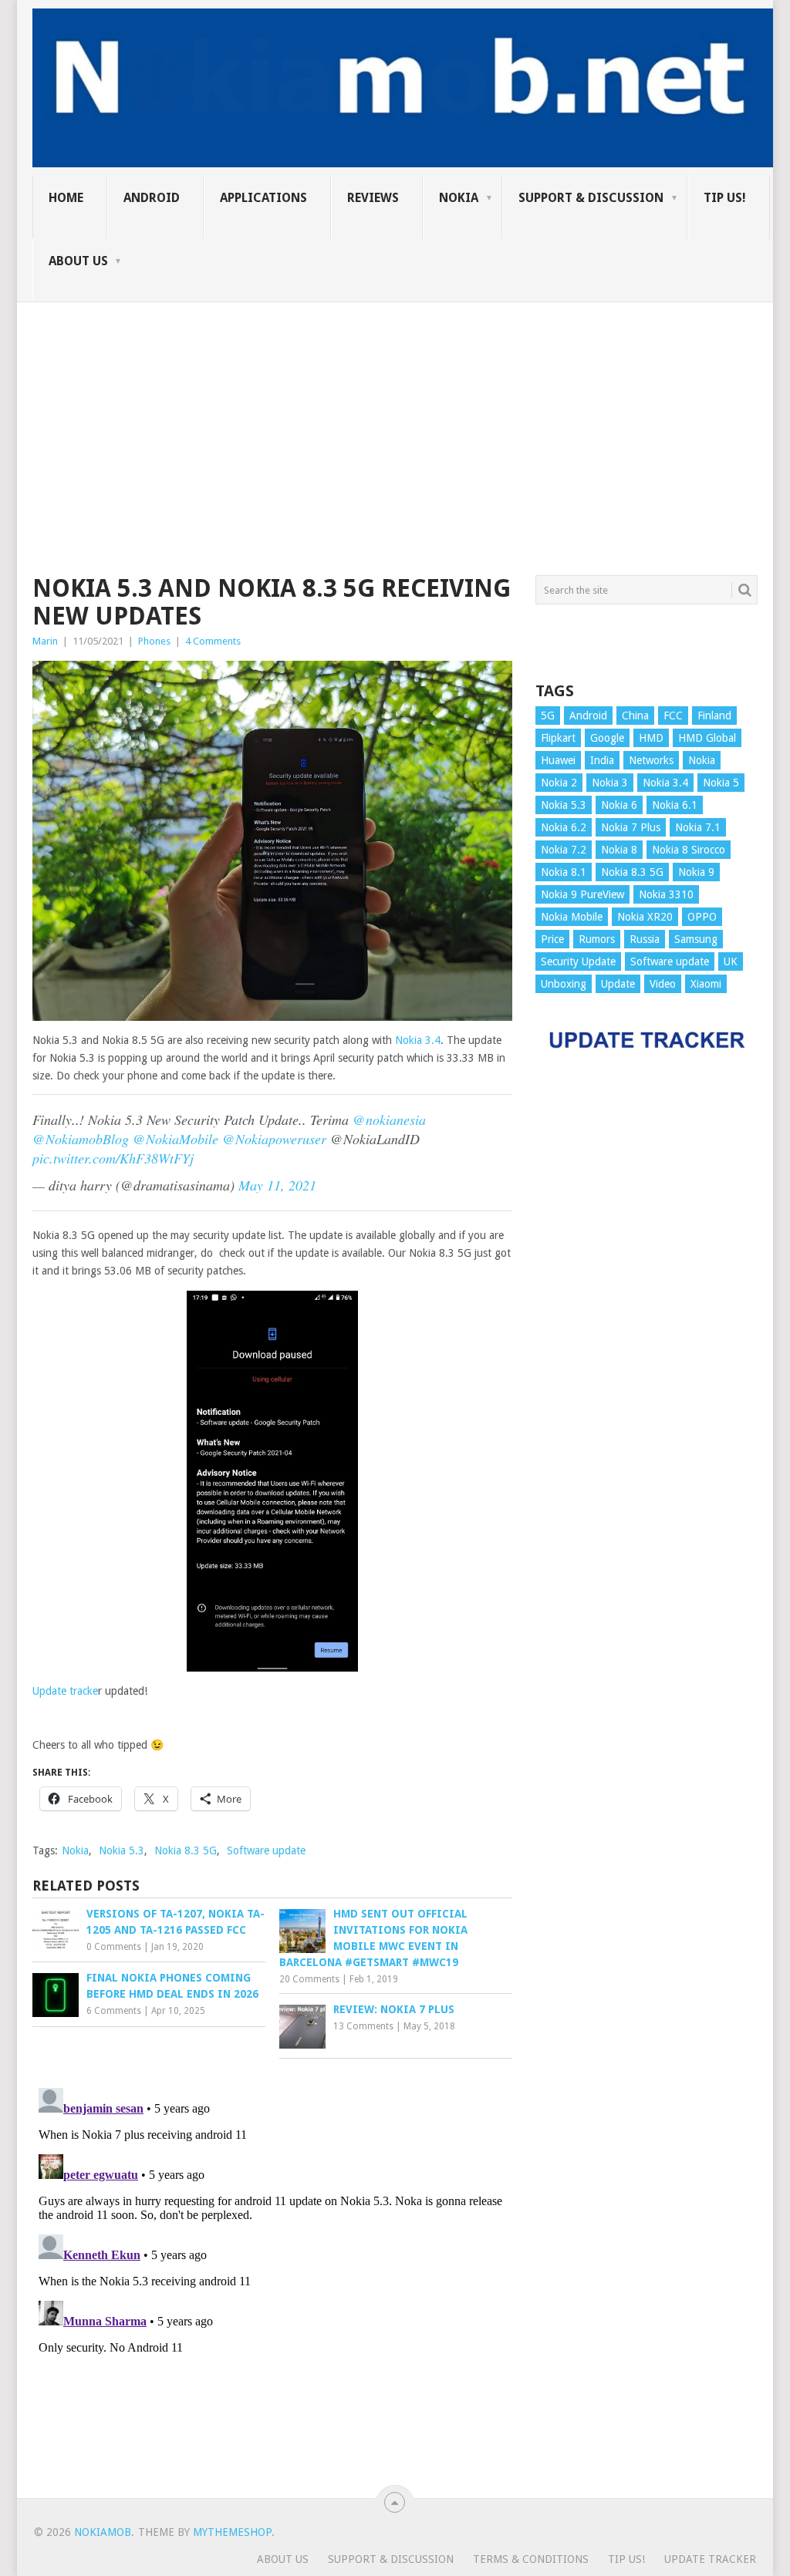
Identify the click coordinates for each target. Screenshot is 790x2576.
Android (152, 198)
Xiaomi (706, 984)
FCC (673, 716)
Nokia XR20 (645, 917)
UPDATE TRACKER (710, 2559)
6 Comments (114, 2011)
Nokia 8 (619, 850)
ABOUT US (78, 261)
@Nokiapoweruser (274, 1139)
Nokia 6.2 (564, 827)
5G (548, 716)
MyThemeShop (232, 2532)
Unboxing (564, 984)
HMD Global (707, 738)
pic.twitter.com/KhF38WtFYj (113, 1158)
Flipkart (558, 738)
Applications (263, 198)
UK (731, 961)
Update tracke (65, 1691)
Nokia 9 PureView (582, 894)
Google (607, 738)
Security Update (578, 961)
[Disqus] (272, 2275)
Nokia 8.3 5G (186, 1850)
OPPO (702, 917)
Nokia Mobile (572, 917)
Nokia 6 (619, 805)
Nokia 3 (610, 783)
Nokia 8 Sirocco (689, 850)
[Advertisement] (395, 410)
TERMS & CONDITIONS (531, 2559)
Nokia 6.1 (675, 805)
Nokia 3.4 (418, 1040)
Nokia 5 (721, 783)
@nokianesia (389, 1120)
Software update (266, 1850)
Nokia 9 (696, 872)
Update (618, 984)
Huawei (558, 760)
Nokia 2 (559, 783)
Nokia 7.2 (564, 850)
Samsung (696, 939)
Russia (645, 939)
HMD (651, 738)
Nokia (459, 198)
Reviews (373, 198)
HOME (66, 198)
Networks (651, 760)
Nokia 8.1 (564, 872)
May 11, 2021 (277, 1185)
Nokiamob (103, 2532)
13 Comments (363, 2026)
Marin (45, 641)
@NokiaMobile (176, 1139)
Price (552, 939)
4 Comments (213, 641)
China (635, 716)
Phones (154, 641)
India (602, 760)
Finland (714, 716)
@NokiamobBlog (81, 1139)
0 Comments (114, 1947)
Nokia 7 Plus (631, 827)
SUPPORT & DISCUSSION (591, 198)
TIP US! (725, 198)
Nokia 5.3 (122, 1850)
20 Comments (309, 1979)
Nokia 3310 (666, 894)
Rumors (597, 939)
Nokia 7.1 (698, 827)
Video (663, 984)
